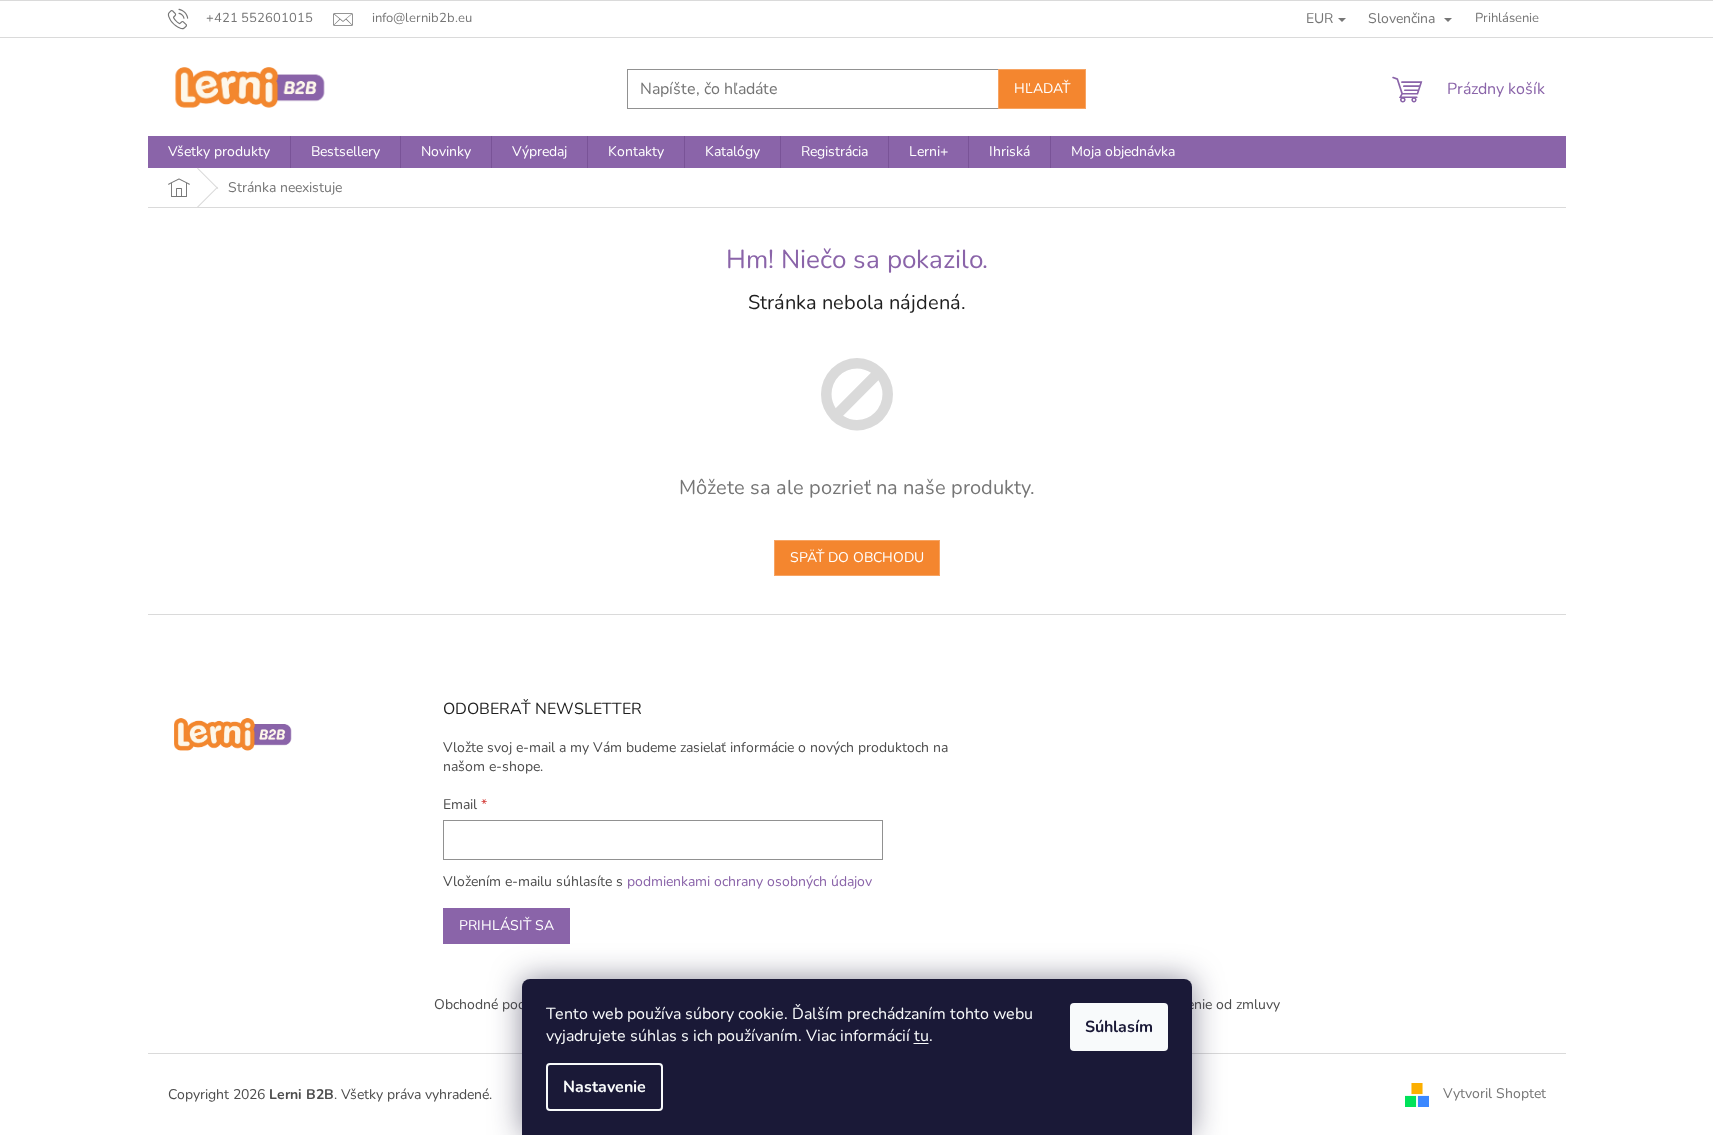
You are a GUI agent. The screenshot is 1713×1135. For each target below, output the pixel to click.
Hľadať (1042, 88)
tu (921, 1036)
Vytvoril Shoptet (1494, 1093)
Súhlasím (1119, 1027)
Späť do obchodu (857, 557)
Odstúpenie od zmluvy (1210, 1004)
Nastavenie (604, 1087)
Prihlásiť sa (506, 925)
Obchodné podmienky (502, 1004)
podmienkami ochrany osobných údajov (749, 881)
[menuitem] (219, 152)
